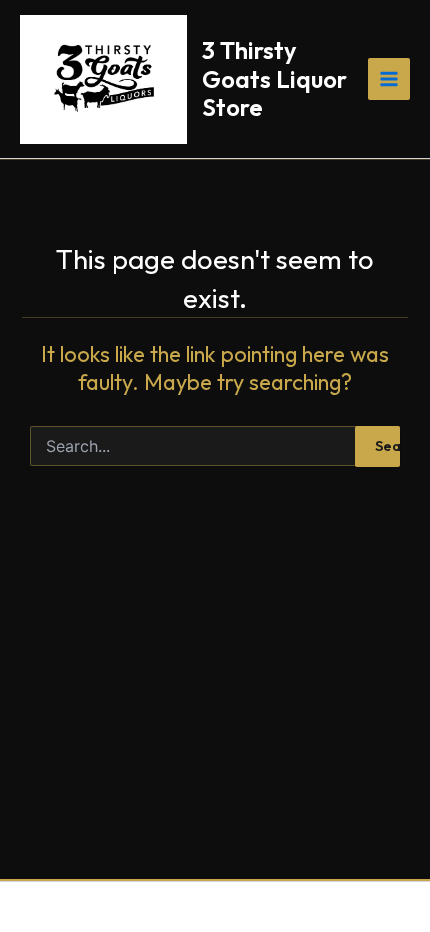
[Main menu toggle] (389, 79)
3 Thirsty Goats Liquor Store (274, 78)
